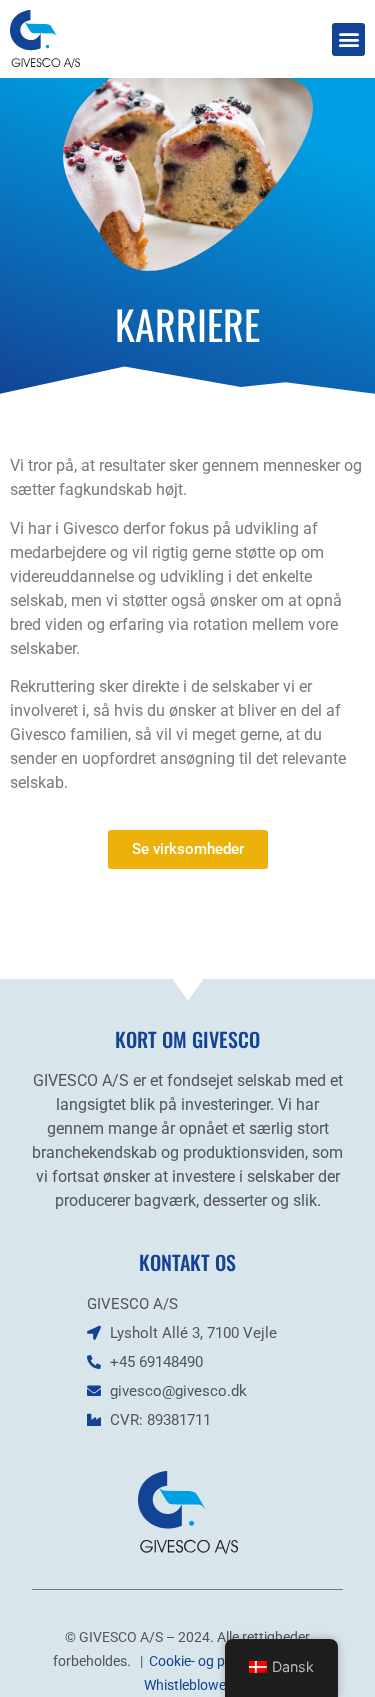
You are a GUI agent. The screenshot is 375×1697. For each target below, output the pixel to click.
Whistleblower (187, 1685)
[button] (348, 39)
